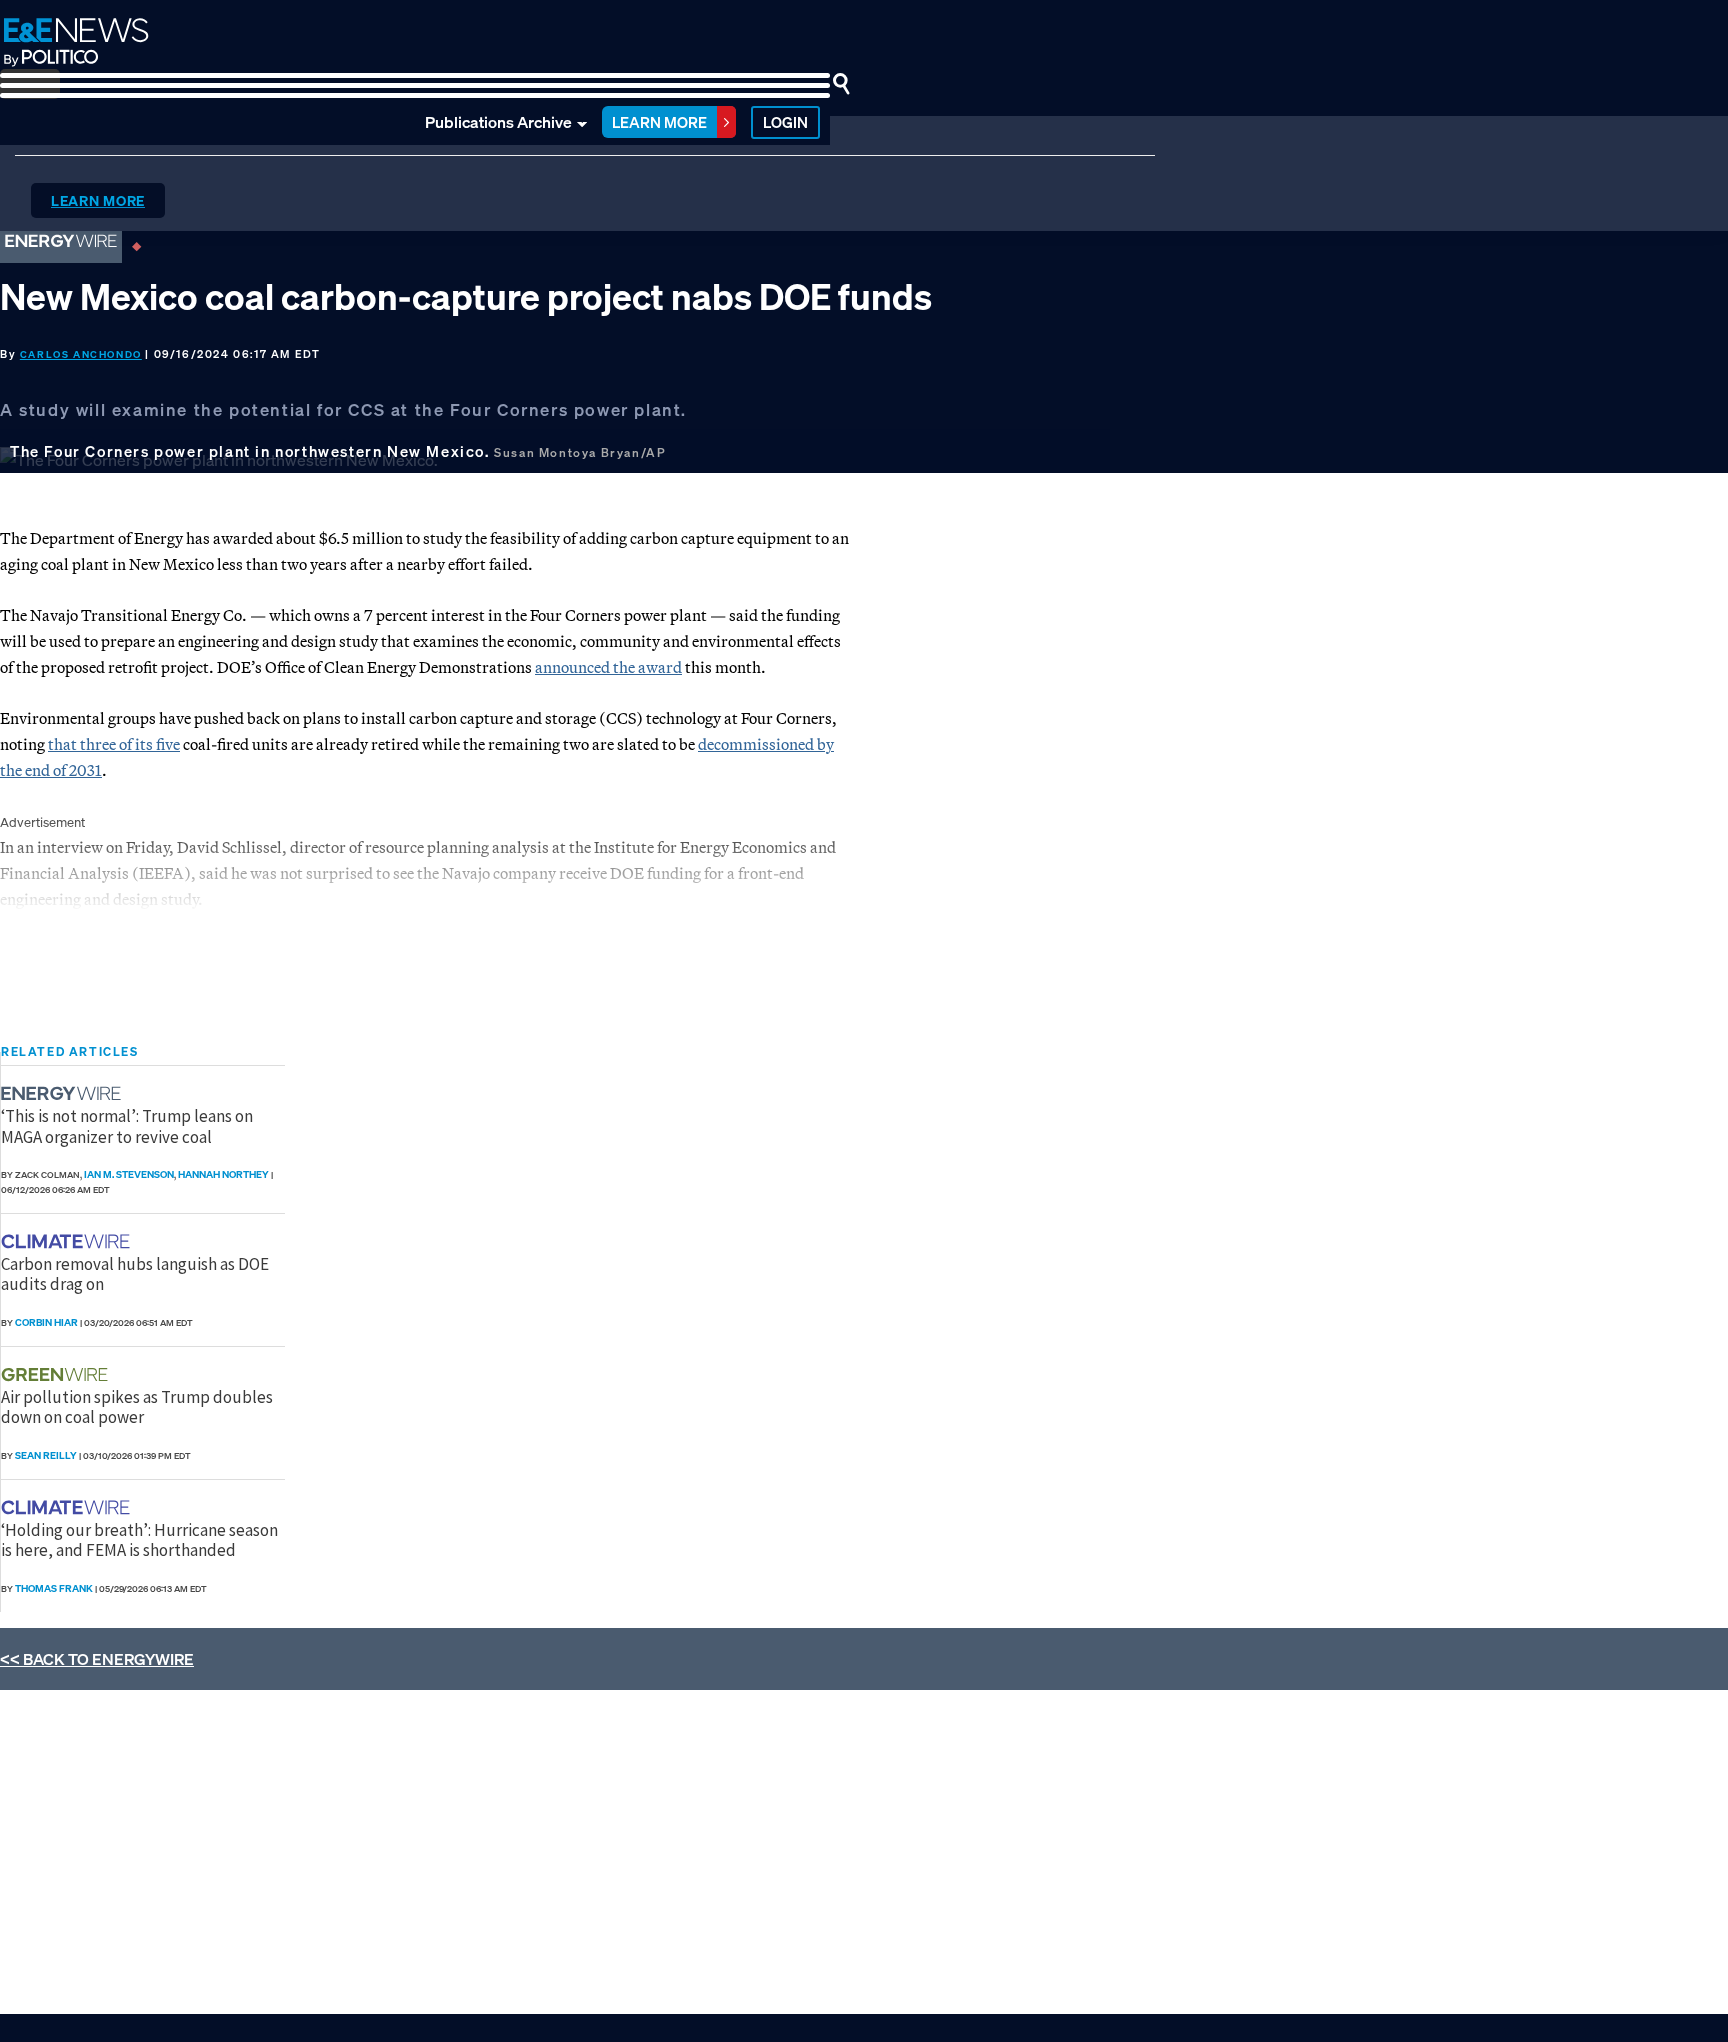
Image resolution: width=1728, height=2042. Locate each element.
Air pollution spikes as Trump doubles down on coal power (137, 1407)
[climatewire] (68, 1241)
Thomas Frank (54, 1588)
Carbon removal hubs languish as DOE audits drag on (135, 1274)
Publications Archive (498, 122)
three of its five (128, 744)
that (62, 744)
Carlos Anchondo (81, 354)
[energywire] (63, 1093)
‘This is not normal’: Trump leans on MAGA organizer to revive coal (127, 1126)
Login (785, 122)
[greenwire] (57, 1374)
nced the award (630, 667)
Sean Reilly (46, 1455)
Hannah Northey (223, 1174)
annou (556, 667)
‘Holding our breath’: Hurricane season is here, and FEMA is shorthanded (139, 1540)
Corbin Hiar (46, 1322)
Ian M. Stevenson (129, 1174)
